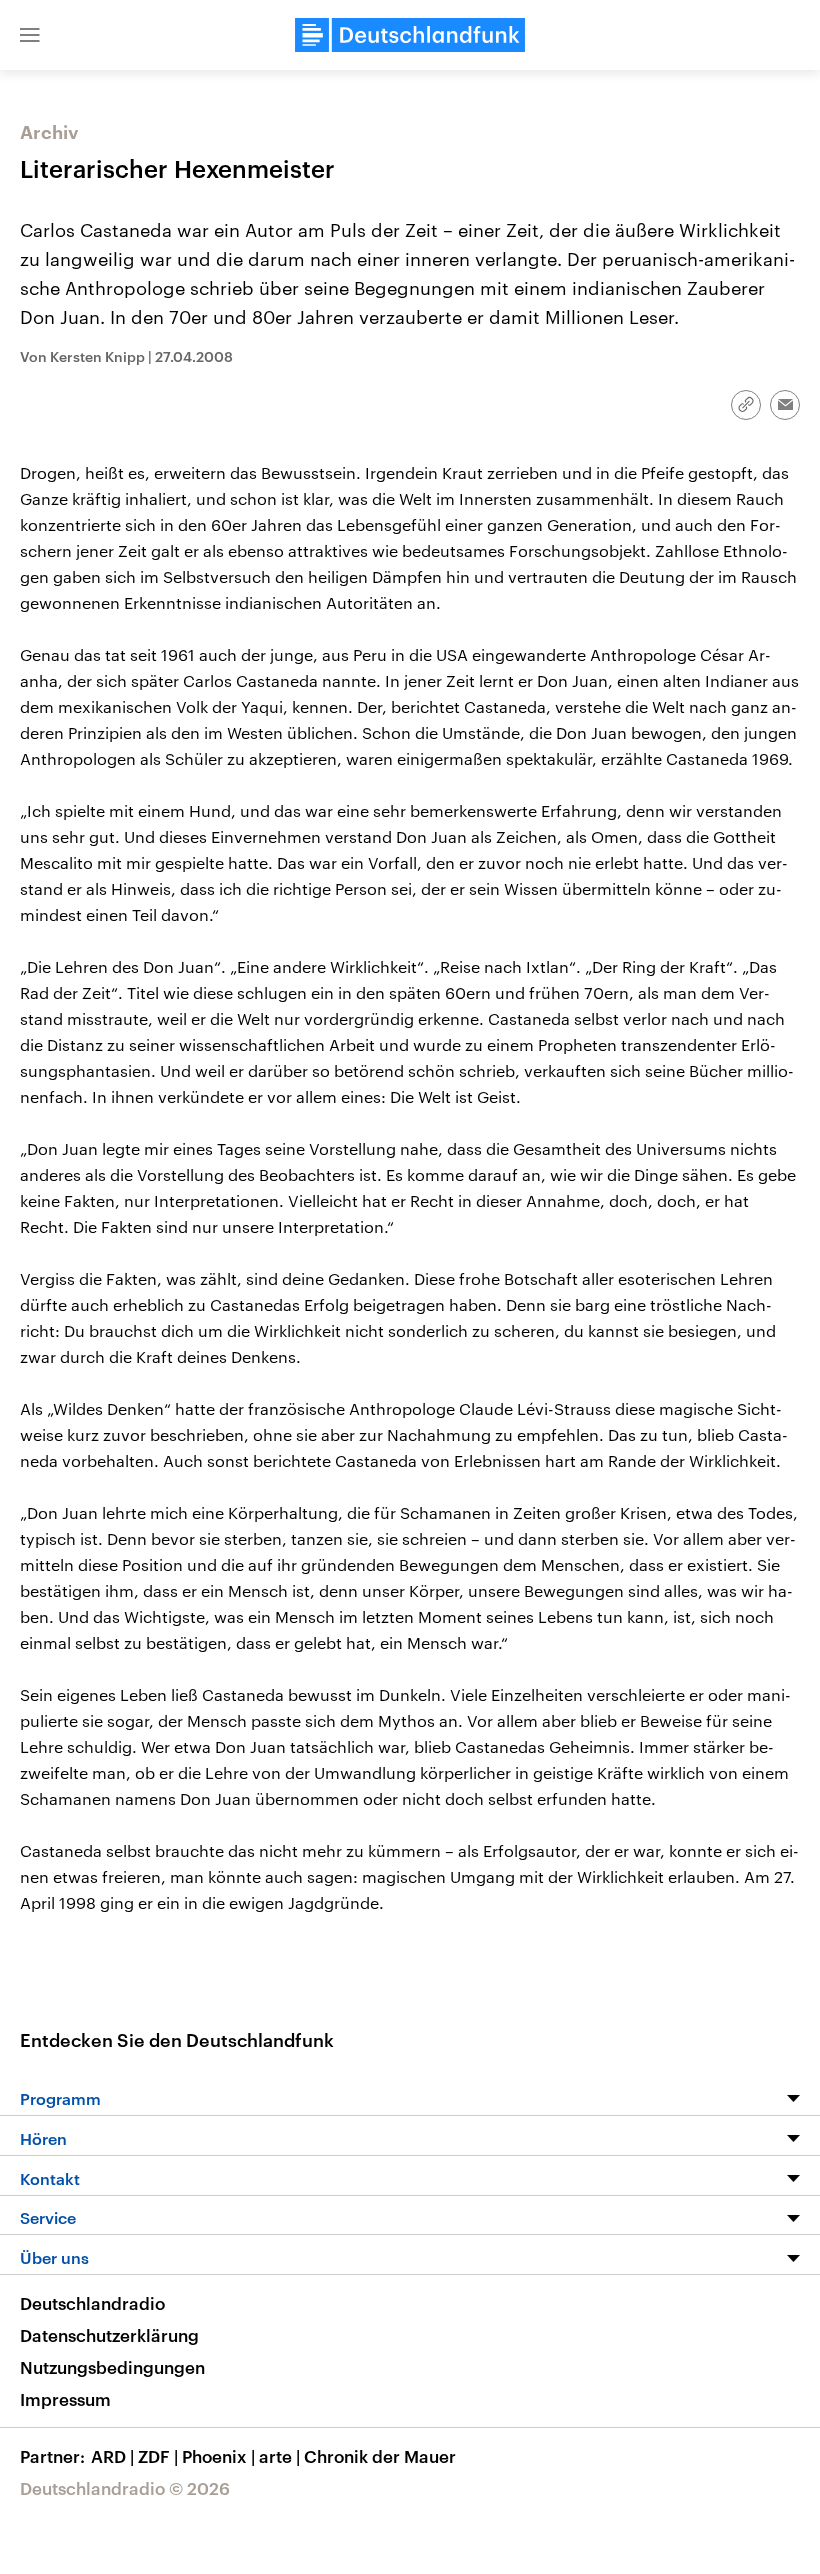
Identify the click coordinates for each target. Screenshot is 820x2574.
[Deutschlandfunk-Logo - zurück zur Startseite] (410, 35)
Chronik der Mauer (380, 2456)
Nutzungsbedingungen (112, 2367)
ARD (112, 2456)
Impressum (65, 2399)
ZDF (158, 2456)
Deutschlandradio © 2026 (125, 2488)
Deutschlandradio (92, 2303)
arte (279, 2456)
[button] (30, 35)
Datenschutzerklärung (109, 2335)
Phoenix (218, 2456)
